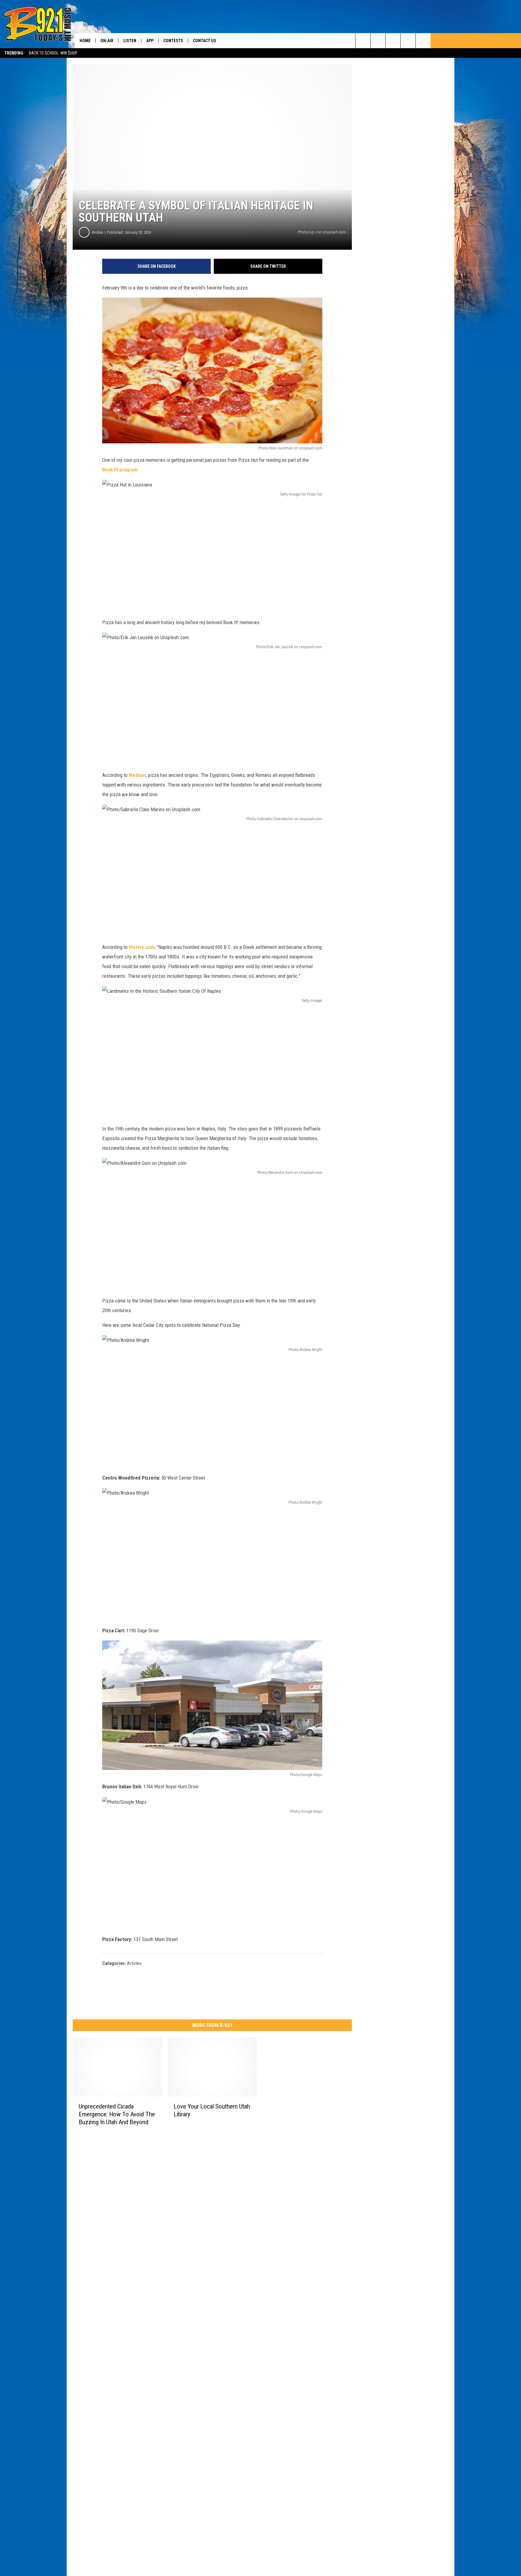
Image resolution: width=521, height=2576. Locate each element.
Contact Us (205, 41)
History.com (142, 947)
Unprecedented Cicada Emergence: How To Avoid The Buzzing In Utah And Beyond (117, 2114)
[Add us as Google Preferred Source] (378, 41)
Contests (173, 41)
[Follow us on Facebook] (393, 41)
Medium (137, 775)
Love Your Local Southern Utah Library (212, 2110)
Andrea (98, 232)
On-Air (107, 41)
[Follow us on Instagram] (408, 41)
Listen (130, 41)
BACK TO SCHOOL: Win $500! (53, 53)
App (150, 41)
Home (85, 41)
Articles (134, 1963)
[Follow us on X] (423, 41)
